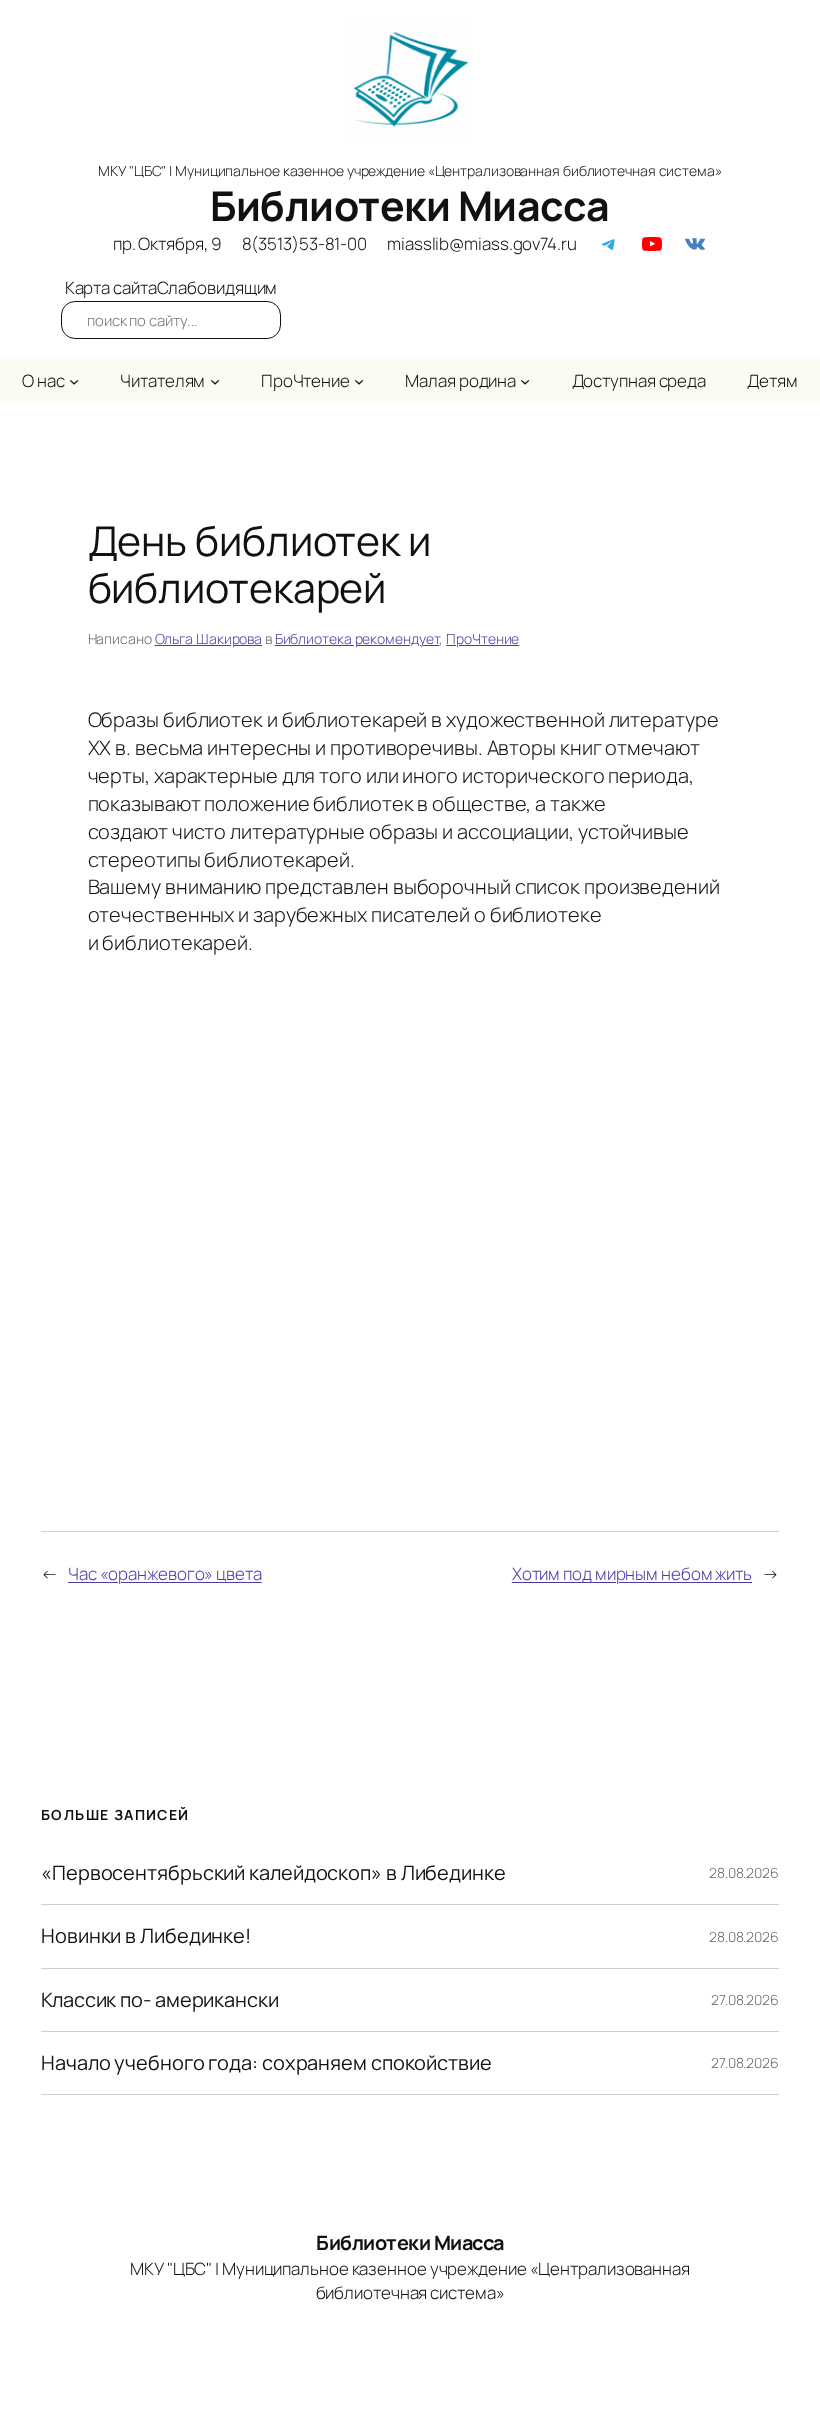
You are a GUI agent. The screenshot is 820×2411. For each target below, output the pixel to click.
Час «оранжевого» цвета (165, 1573)
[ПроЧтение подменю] (359, 381)
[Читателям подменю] (215, 381)
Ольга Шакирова (209, 638)
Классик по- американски (160, 2000)
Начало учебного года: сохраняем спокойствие (266, 2063)
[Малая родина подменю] (525, 381)
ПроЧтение (482, 638)
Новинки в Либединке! (146, 1936)
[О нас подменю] (74, 381)
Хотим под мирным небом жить (632, 1573)
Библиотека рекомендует (357, 638)
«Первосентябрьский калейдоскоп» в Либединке (273, 1873)
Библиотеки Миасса (410, 205)
